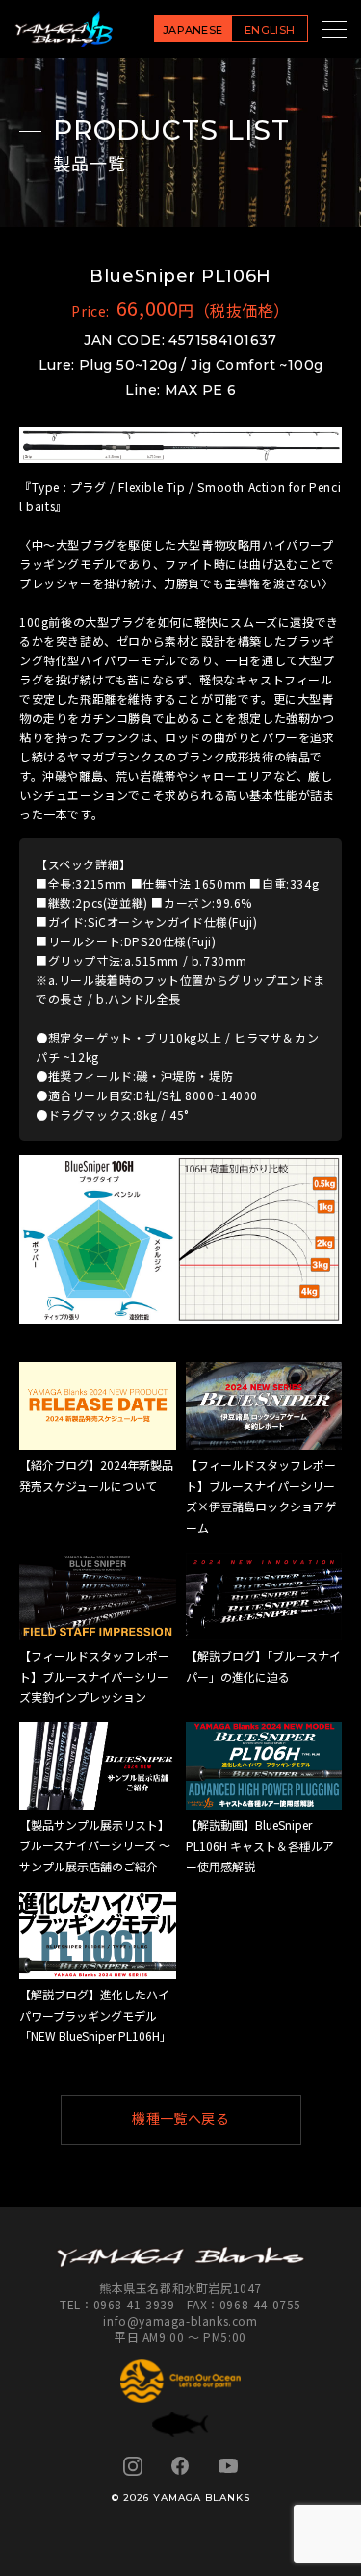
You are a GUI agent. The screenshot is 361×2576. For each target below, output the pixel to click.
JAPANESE (193, 30)
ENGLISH (270, 30)
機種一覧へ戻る (180, 2119)
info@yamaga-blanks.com (180, 2320)
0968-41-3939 (134, 2304)
